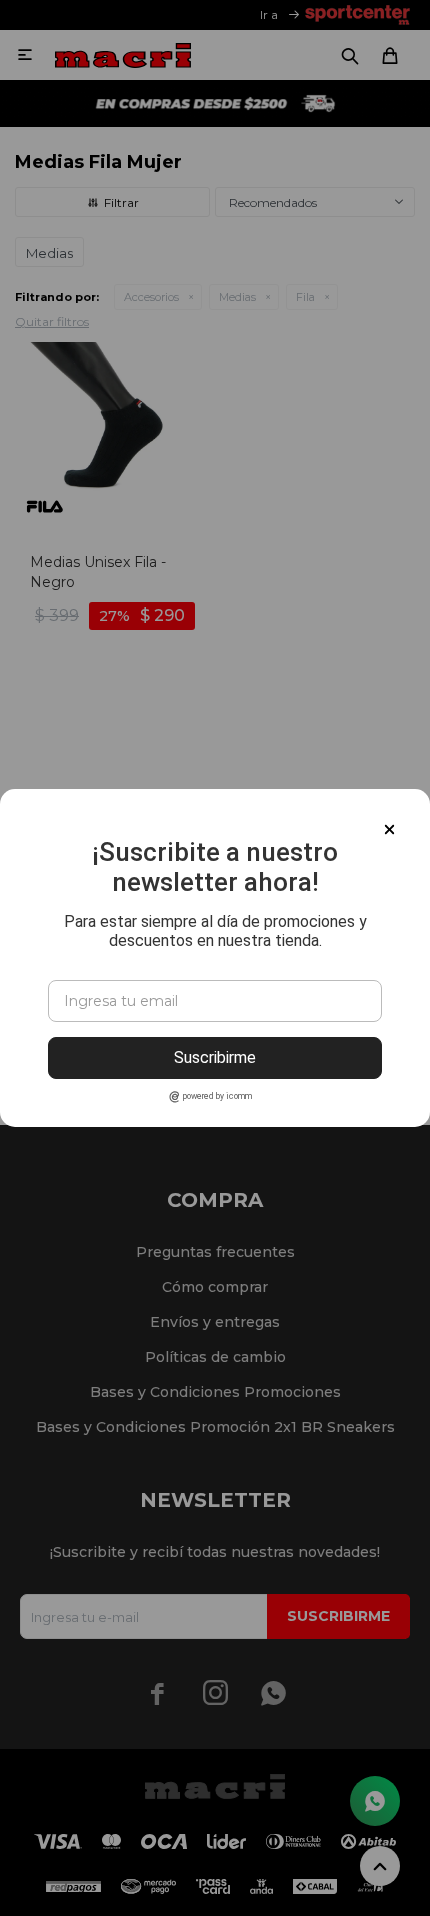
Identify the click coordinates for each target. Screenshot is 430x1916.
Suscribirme (215, 1057)
